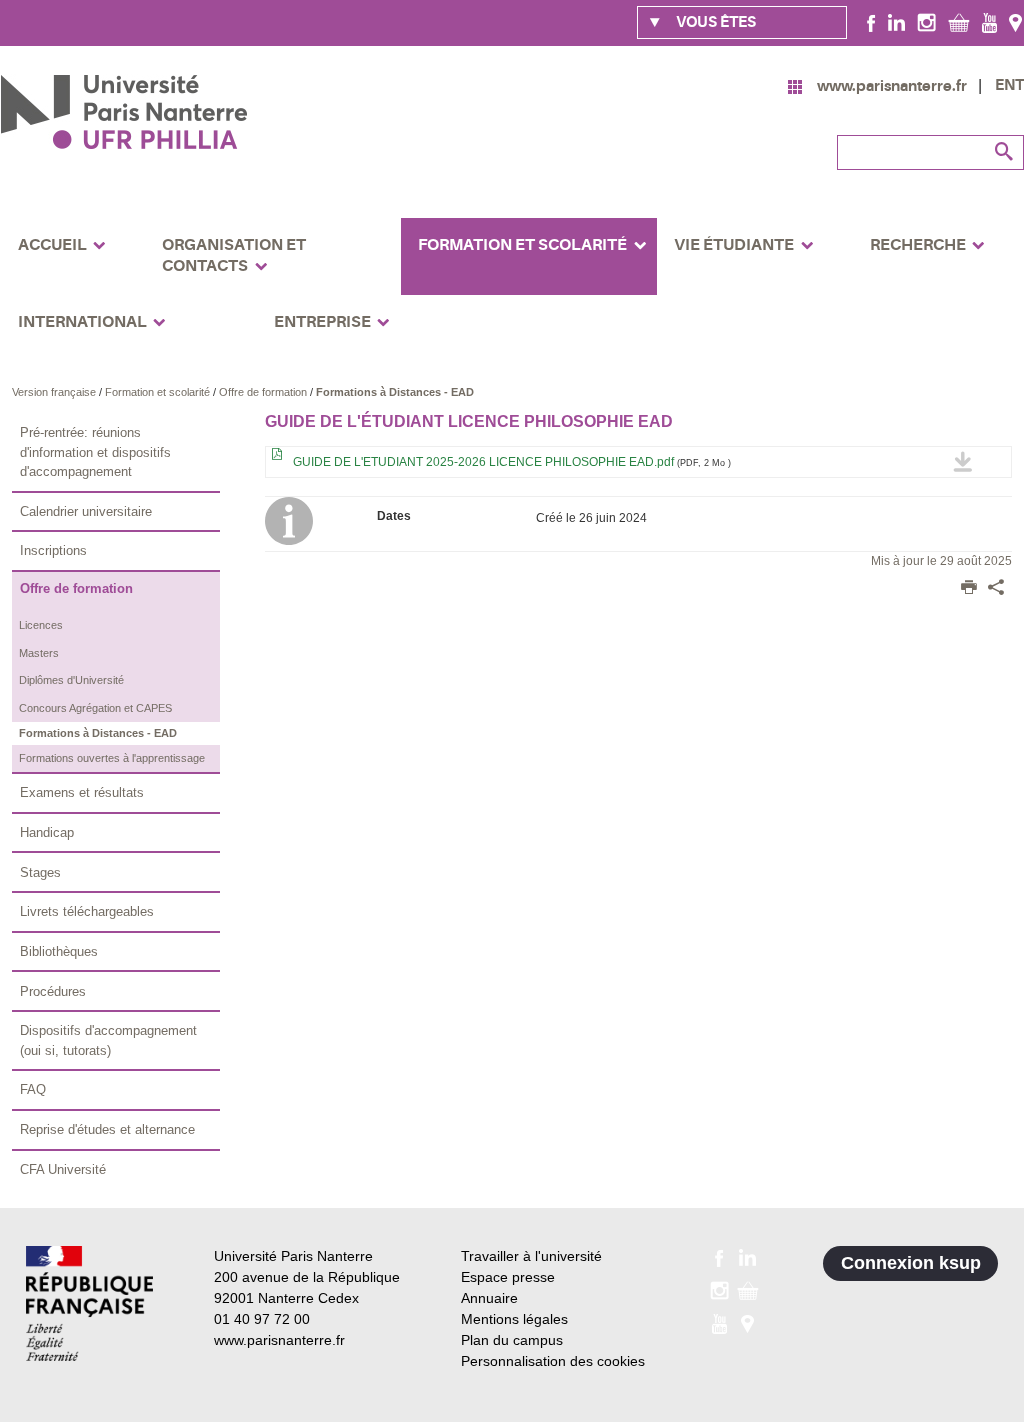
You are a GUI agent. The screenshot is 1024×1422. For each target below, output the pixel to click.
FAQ (33, 1089)
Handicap (47, 832)
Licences (41, 625)
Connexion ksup (911, 1263)
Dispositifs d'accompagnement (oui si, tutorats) (108, 1040)
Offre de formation (264, 392)
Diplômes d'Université (71, 680)
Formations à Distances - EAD (395, 392)
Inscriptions (53, 550)
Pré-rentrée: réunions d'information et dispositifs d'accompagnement (95, 452)
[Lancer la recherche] (1004, 152)
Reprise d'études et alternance (107, 1129)
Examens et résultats (82, 792)
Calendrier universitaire (86, 511)
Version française (55, 392)
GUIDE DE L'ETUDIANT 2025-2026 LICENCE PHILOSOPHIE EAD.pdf (510, 462)
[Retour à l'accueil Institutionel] (89, 1303)
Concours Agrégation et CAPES (95, 708)
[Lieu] (1015, 22)
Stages (40, 872)
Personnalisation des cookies (553, 1361)
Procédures (53, 991)
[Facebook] (871, 22)
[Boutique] (959, 22)
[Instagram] (926, 22)
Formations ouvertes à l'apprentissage (112, 758)
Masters (39, 653)
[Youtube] (989, 22)
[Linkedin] (896, 22)
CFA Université (63, 1169)
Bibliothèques (59, 951)
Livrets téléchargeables (87, 911)
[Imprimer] (969, 589)
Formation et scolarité (159, 392)
